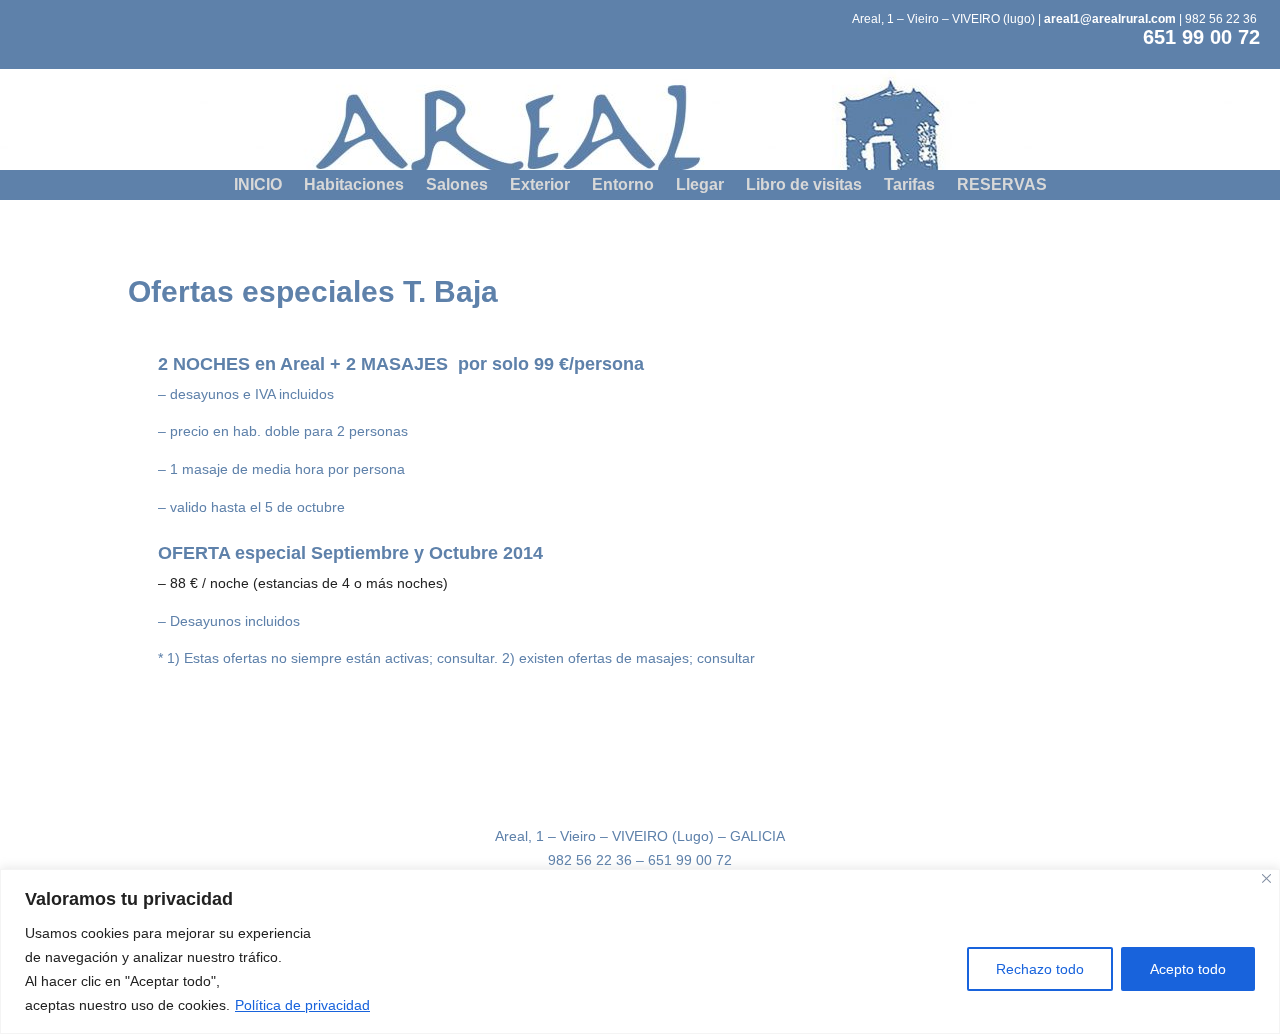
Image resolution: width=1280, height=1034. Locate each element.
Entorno (623, 185)
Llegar (700, 185)
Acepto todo (1188, 969)
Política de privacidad (302, 1005)
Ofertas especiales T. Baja (313, 292)
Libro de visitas (804, 185)
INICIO (258, 185)
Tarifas (909, 185)
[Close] (1266, 878)
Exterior (540, 185)
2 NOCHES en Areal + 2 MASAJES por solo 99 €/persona (401, 364)
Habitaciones (354, 185)
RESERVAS (1002, 185)
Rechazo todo (1040, 969)
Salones (457, 185)
